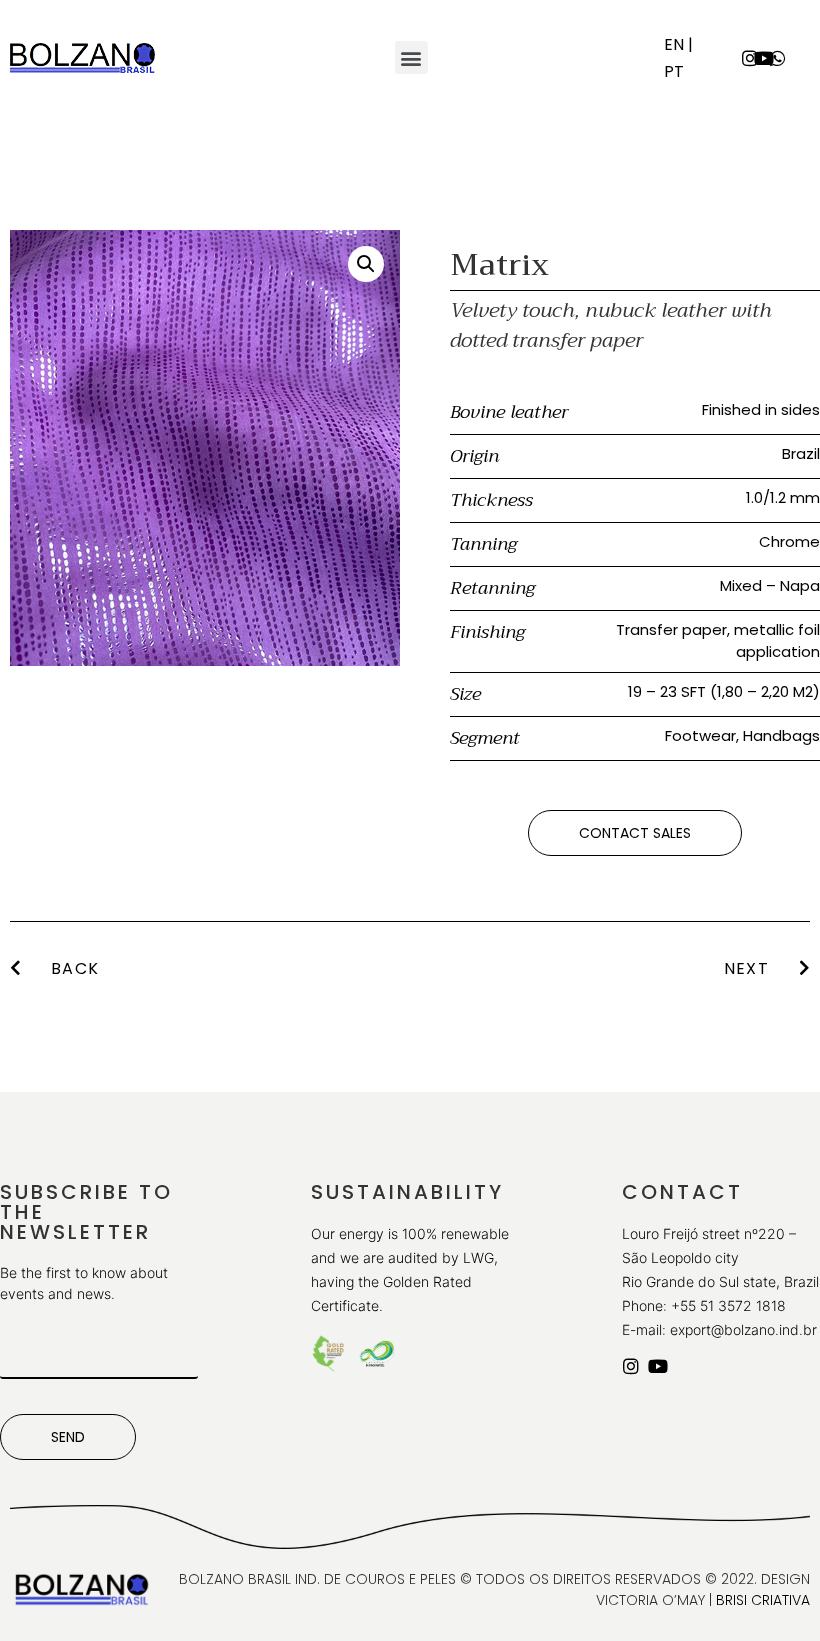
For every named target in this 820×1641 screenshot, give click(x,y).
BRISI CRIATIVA (763, 1600)
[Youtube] (764, 58)
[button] (411, 57)
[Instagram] (750, 58)
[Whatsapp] (778, 58)
